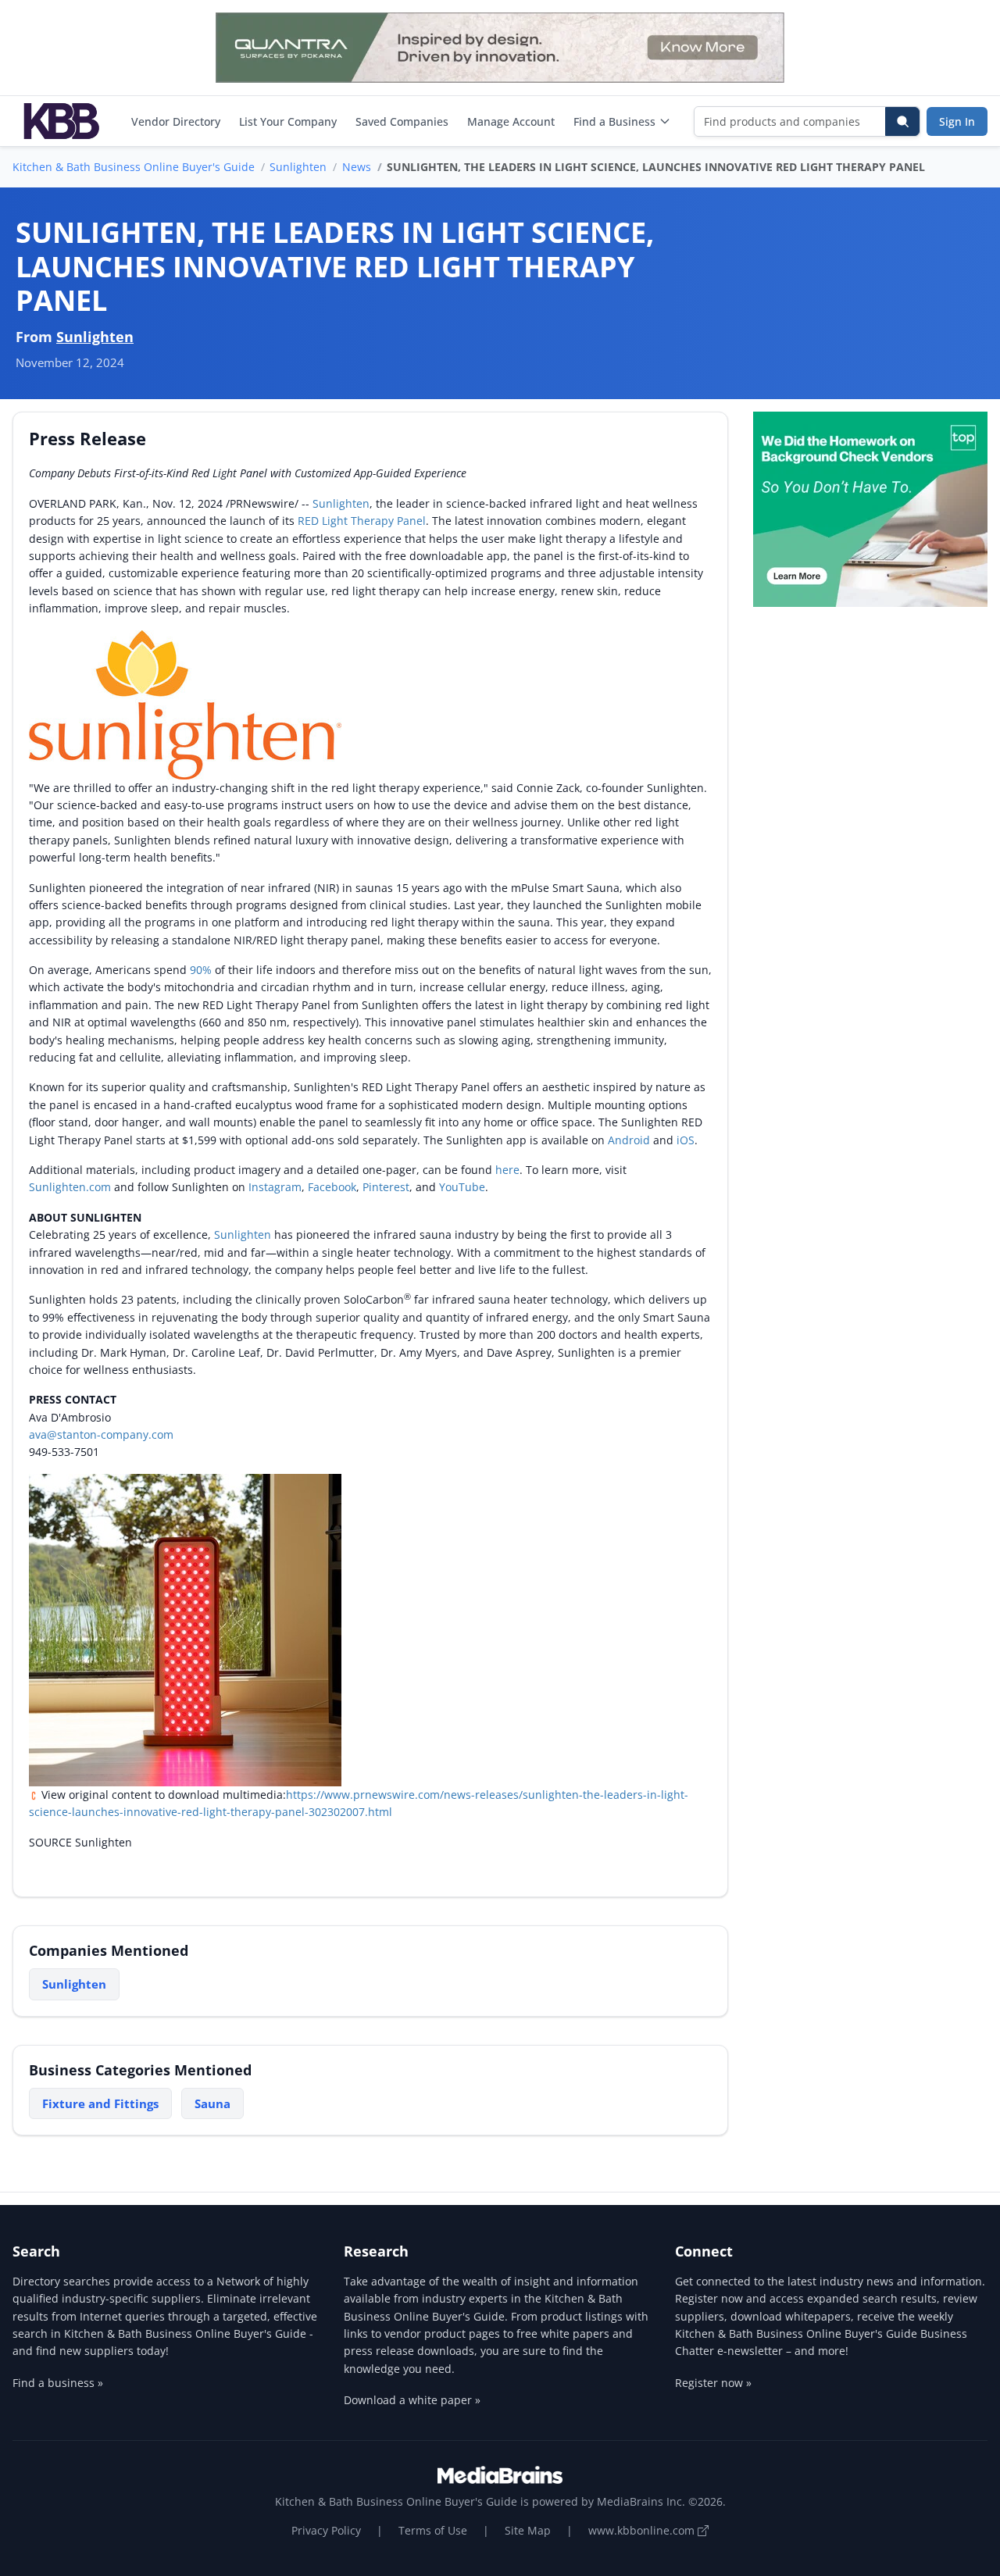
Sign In (957, 121)
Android (630, 1140)
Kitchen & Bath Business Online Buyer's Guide (134, 167)
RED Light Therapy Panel (362, 521)
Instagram (275, 1187)
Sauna (212, 2103)
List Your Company (288, 121)
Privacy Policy (326, 2530)
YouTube (462, 1187)
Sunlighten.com (70, 1187)
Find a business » (58, 2383)
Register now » (713, 2383)
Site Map (528, 2530)
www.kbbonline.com (643, 2530)
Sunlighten (298, 167)
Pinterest (386, 1187)
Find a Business (614, 121)
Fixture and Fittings (100, 2103)
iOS (686, 1140)
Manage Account (511, 121)
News (357, 167)
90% (201, 970)
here (507, 1170)
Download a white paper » (412, 2400)
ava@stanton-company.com (101, 1434)
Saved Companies (402, 121)
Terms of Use (433, 2530)
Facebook (332, 1187)
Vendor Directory (176, 121)
